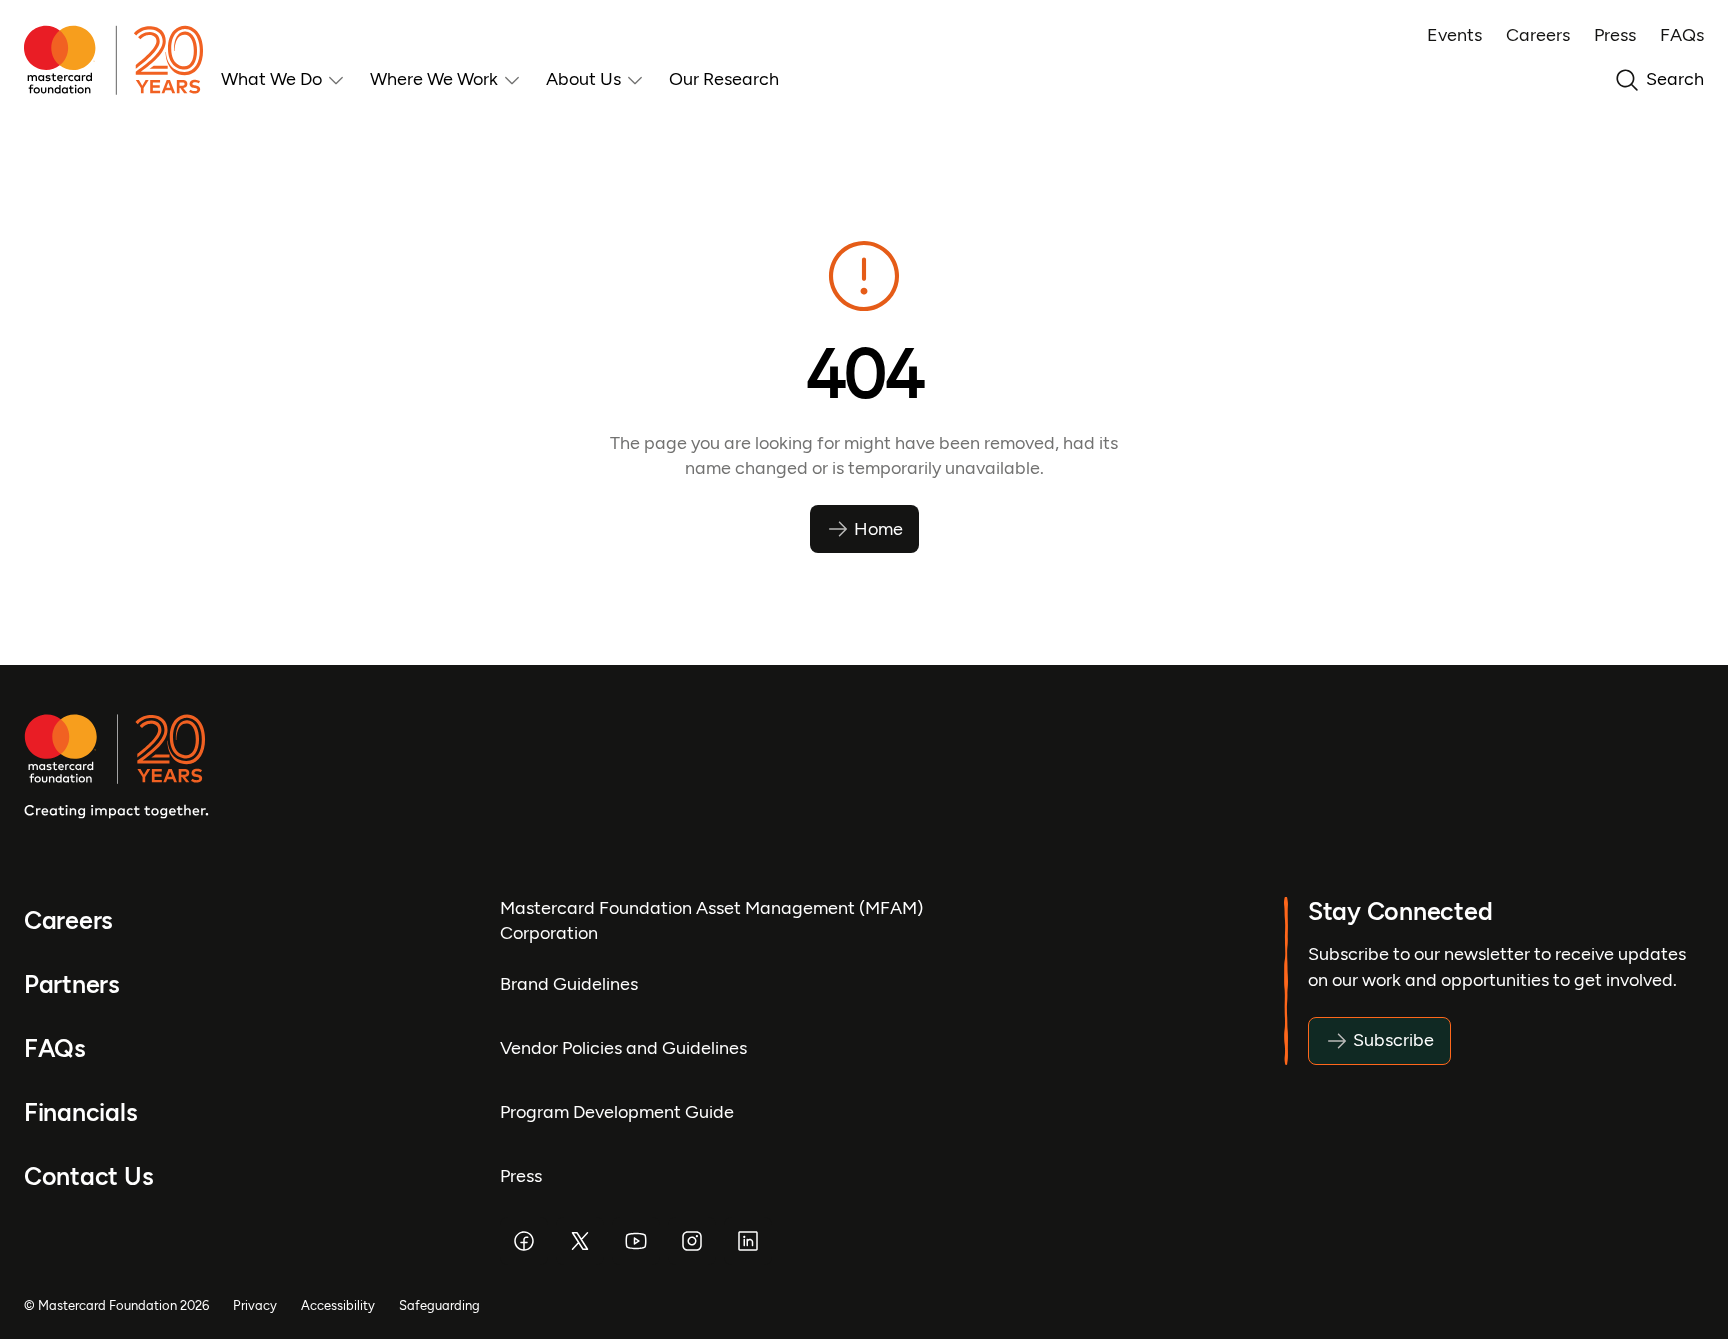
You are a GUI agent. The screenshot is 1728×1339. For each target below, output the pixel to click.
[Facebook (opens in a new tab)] (524, 1241)
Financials (80, 1112)
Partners (72, 984)
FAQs (1682, 35)
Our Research (724, 79)
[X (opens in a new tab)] (580, 1241)
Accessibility (338, 1305)
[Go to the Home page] (122, 60)
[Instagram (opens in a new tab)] (692, 1241)
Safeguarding (439, 1305)
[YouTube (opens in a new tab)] (636, 1241)
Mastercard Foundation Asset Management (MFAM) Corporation (711, 920)
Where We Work (434, 79)
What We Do (271, 79)
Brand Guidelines (569, 984)
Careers (1538, 35)
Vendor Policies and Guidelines (623, 1048)
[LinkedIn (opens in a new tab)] (748, 1241)
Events (1454, 35)
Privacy (255, 1305)
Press (1615, 35)
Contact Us (88, 1176)
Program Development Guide (617, 1112)
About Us (583, 79)
